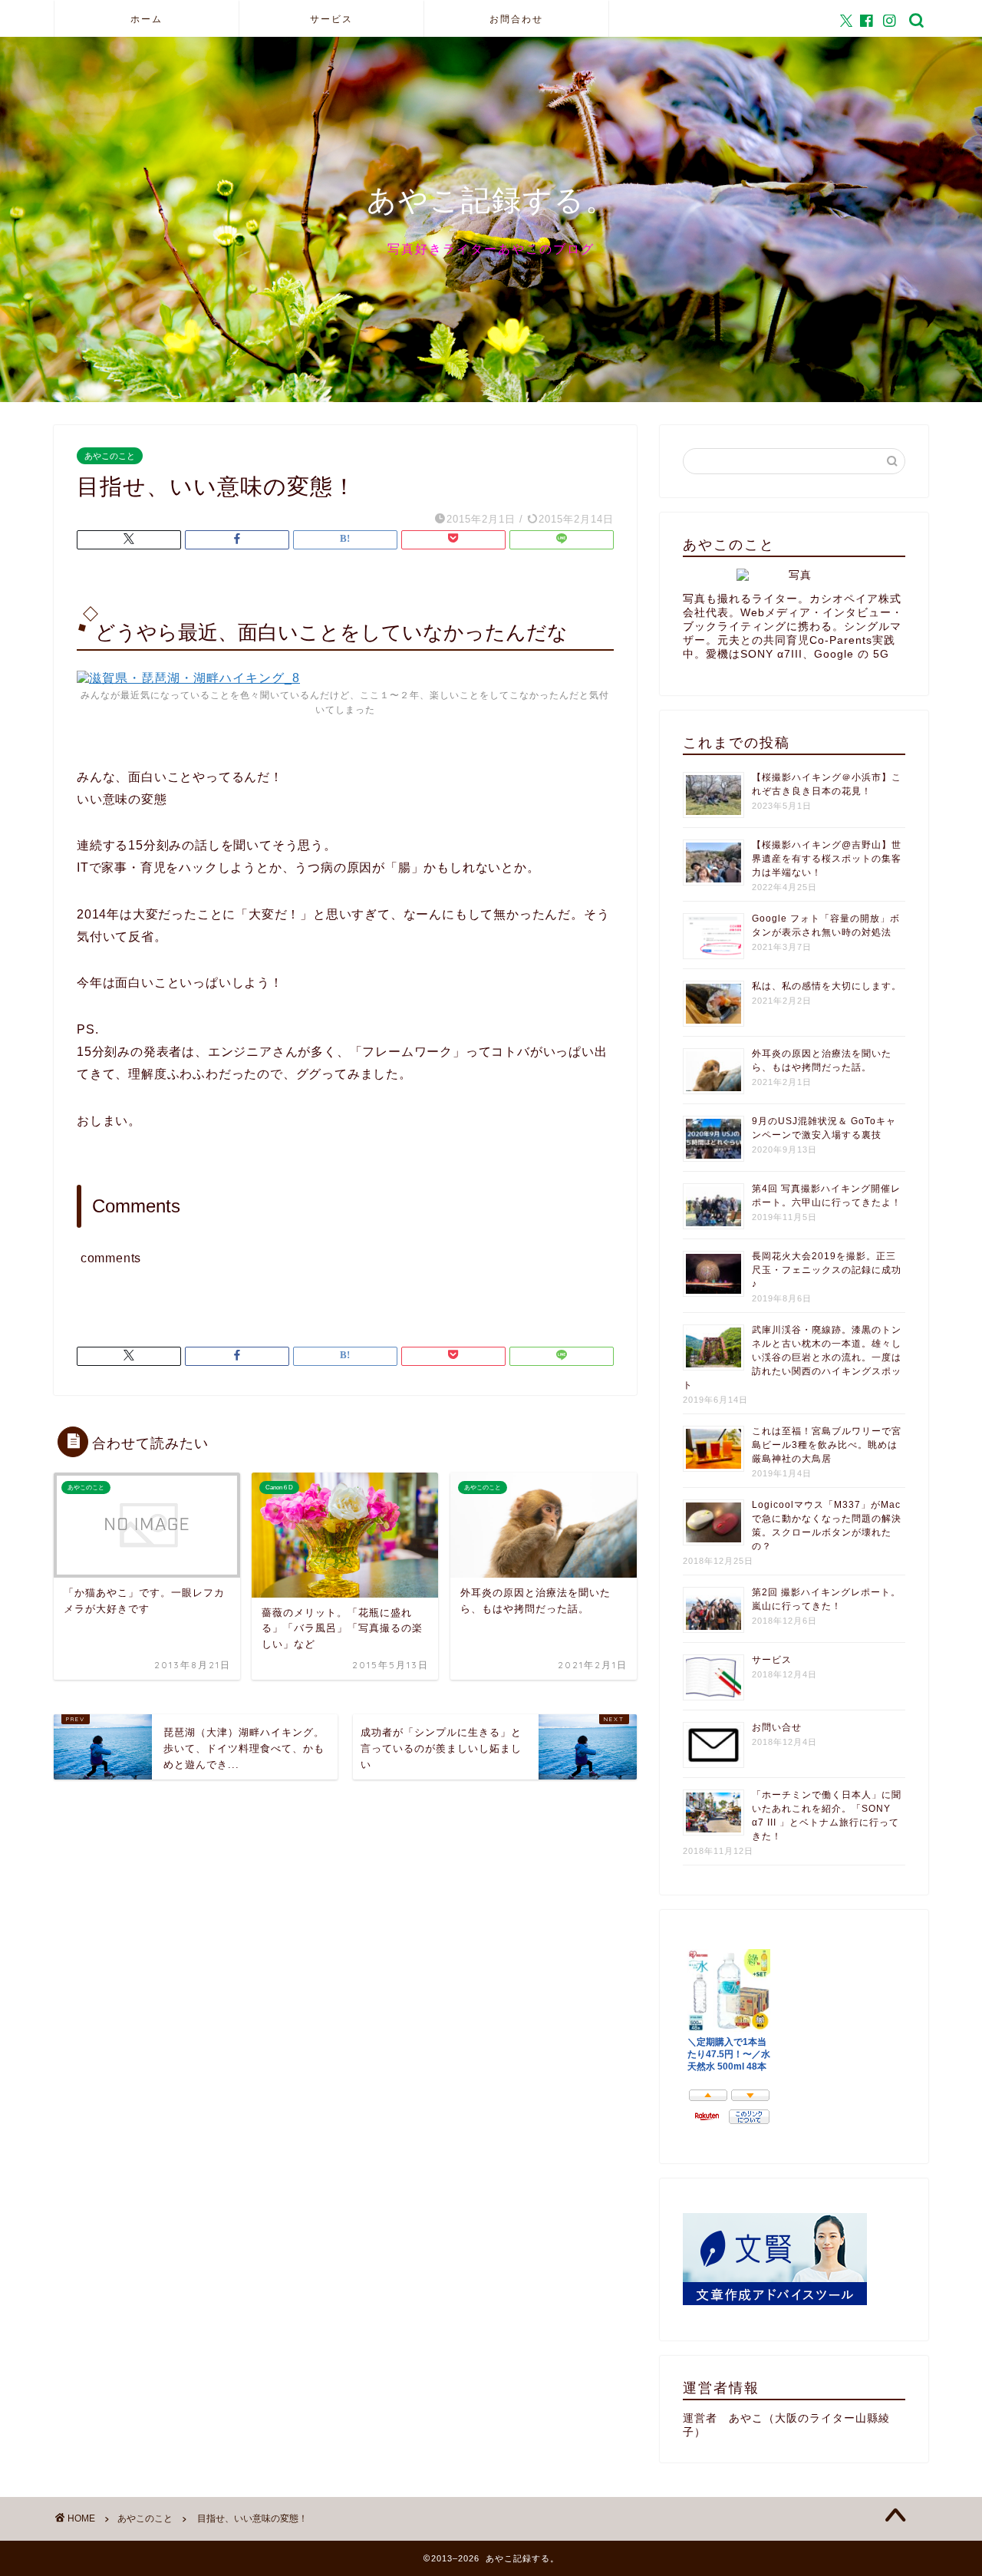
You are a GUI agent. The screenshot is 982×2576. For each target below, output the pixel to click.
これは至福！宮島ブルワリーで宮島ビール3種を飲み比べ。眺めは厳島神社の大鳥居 (827, 1445)
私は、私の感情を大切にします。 (827, 986)
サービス (331, 19)
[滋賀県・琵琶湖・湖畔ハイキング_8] (188, 678)
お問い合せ (777, 1727)
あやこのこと (110, 456)
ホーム (147, 19)
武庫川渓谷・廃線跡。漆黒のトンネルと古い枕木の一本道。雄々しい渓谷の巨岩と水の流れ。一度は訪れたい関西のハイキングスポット (792, 1357)
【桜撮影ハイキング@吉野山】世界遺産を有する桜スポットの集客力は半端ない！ (827, 859)
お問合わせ (516, 19)
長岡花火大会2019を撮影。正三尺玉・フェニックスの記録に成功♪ (827, 1270)
